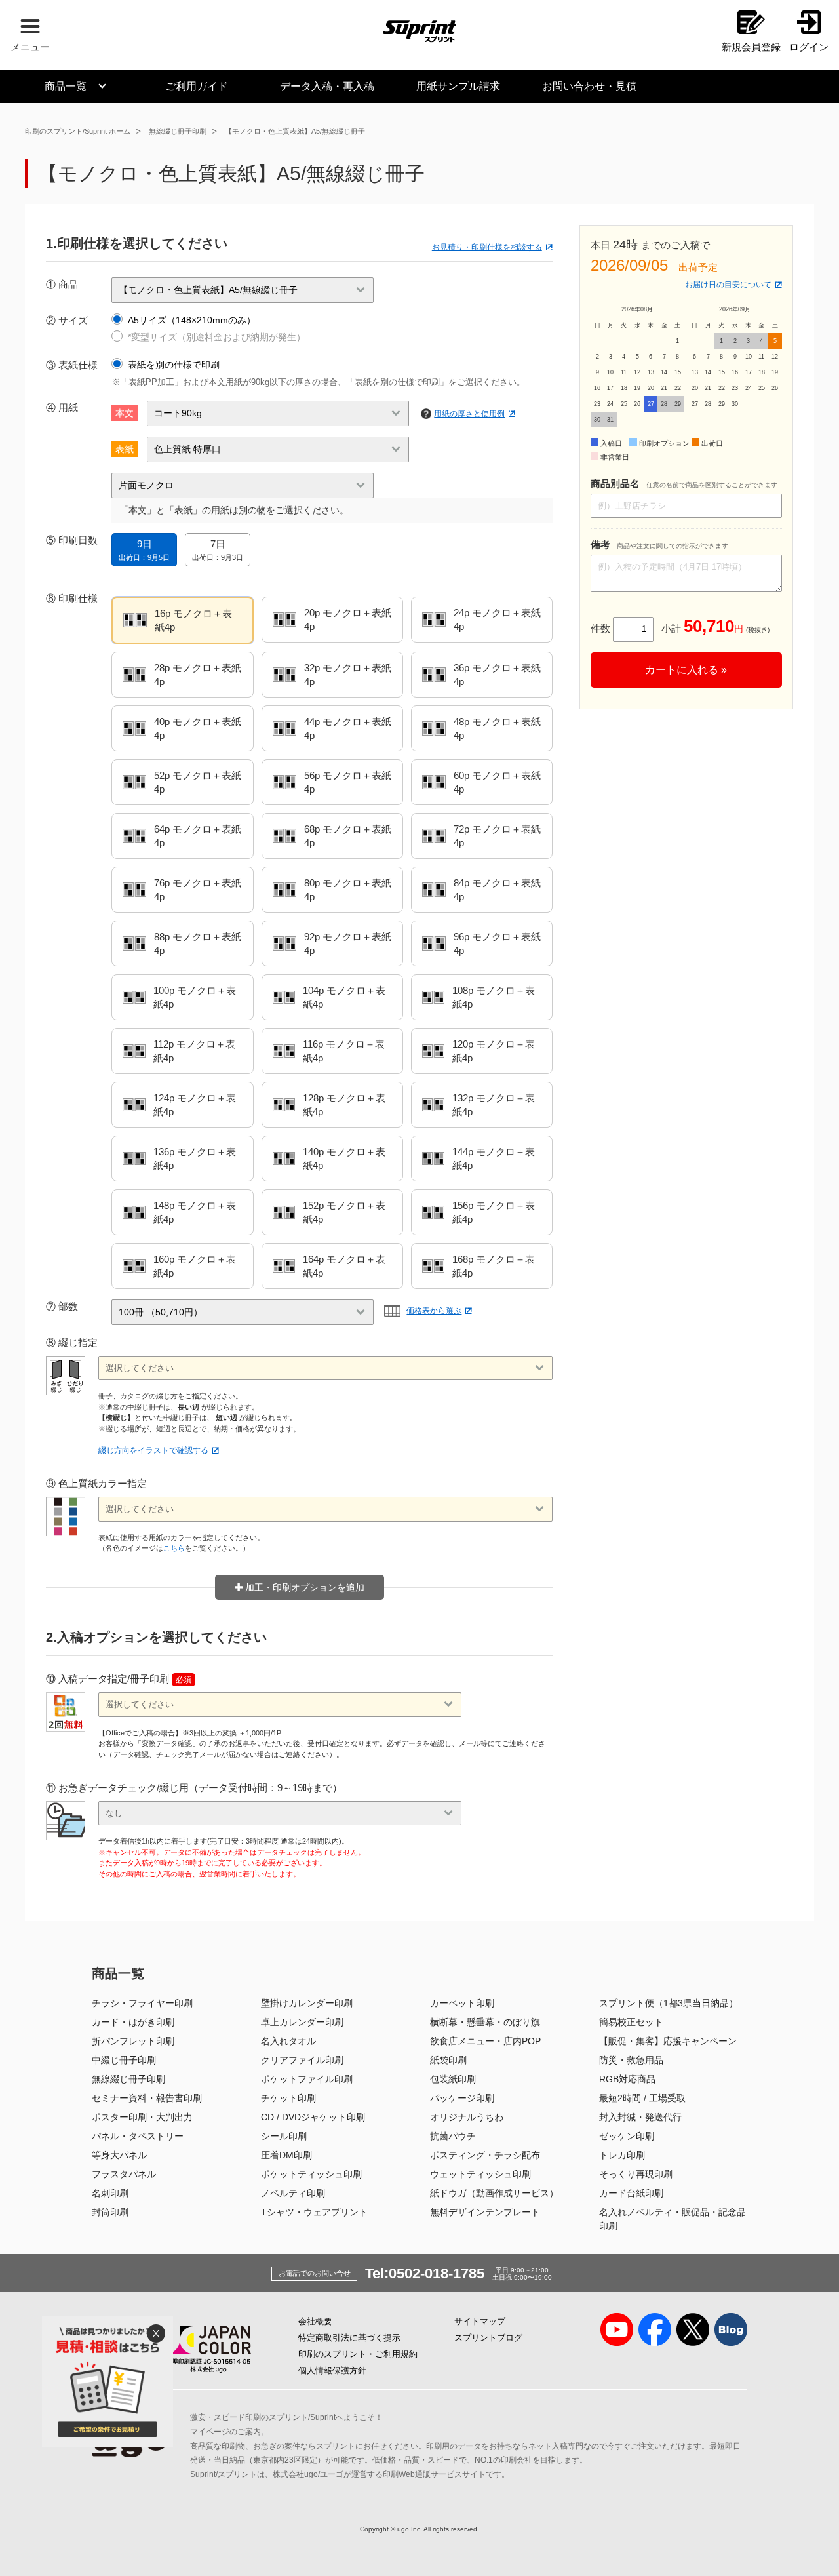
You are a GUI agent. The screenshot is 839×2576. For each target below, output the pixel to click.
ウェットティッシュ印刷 (480, 2174)
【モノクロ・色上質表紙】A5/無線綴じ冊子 (295, 131)
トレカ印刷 (622, 2155)
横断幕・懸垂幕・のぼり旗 (485, 2022)
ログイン (809, 47)
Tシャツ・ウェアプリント (314, 2212)
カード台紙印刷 (631, 2193)
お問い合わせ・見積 (589, 86)
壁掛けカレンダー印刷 (307, 2003)
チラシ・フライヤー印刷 (142, 2003)
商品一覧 (66, 86)
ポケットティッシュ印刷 (311, 2174)
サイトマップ (480, 2321)
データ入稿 (327, 86)
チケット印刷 (288, 2098)
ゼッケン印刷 (627, 2136)
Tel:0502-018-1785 (425, 2273)
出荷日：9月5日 (144, 550)
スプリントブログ (488, 2338)
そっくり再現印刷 (636, 2174)
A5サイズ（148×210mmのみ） (192, 320)
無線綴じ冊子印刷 (178, 131)
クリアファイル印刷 (302, 2060)
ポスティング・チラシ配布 (485, 2155)
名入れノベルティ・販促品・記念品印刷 (673, 2219)
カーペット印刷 (462, 2003)
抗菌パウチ (453, 2136)
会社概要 (315, 2321)
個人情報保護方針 (332, 2370)
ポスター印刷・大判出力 (142, 2117)
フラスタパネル (124, 2174)
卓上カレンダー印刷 (302, 2022)
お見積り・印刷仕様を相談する (487, 247)
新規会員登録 (751, 47)
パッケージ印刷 (462, 2098)
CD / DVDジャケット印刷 (313, 2117)
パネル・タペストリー (138, 2136)
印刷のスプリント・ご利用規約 (358, 2354)
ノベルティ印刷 (293, 2193)
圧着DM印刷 (286, 2155)
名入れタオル (288, 2041)
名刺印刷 (110, 2193)
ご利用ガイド (197, 86)
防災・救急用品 (631, 2060)
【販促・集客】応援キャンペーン (668, 2041)
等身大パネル (119, 2155)
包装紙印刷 (453, 2079)
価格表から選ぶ (434, 1311)
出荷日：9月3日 (218, 550)
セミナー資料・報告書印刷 (147, 2098)
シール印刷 (284, 2136)
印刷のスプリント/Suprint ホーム (78, 131)
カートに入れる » (686, 670)
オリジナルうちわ (467, 2117)
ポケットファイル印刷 (307, 2079)
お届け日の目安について (728, 285)
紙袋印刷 (448, 2060)
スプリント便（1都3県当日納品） (669, 2003)
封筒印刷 (110, 2212)
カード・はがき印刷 (133, 2022)
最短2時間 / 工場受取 (642, 2098)
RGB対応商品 (627, 2079)
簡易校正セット (631, 2022)
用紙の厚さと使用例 (469, 414)
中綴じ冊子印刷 (124, 2060)
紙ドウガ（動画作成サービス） (494, 2193)
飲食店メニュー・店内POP (485, 2041)
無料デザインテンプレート (485, 2212)
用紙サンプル (458, 86)
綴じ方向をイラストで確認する (153, 1450)
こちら (174, 1548)
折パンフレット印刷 (133, 2041)
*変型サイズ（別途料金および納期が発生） (217, 337)
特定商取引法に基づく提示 (349, 2338)
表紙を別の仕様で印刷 (174, 365)
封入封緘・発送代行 (640, 2117)
